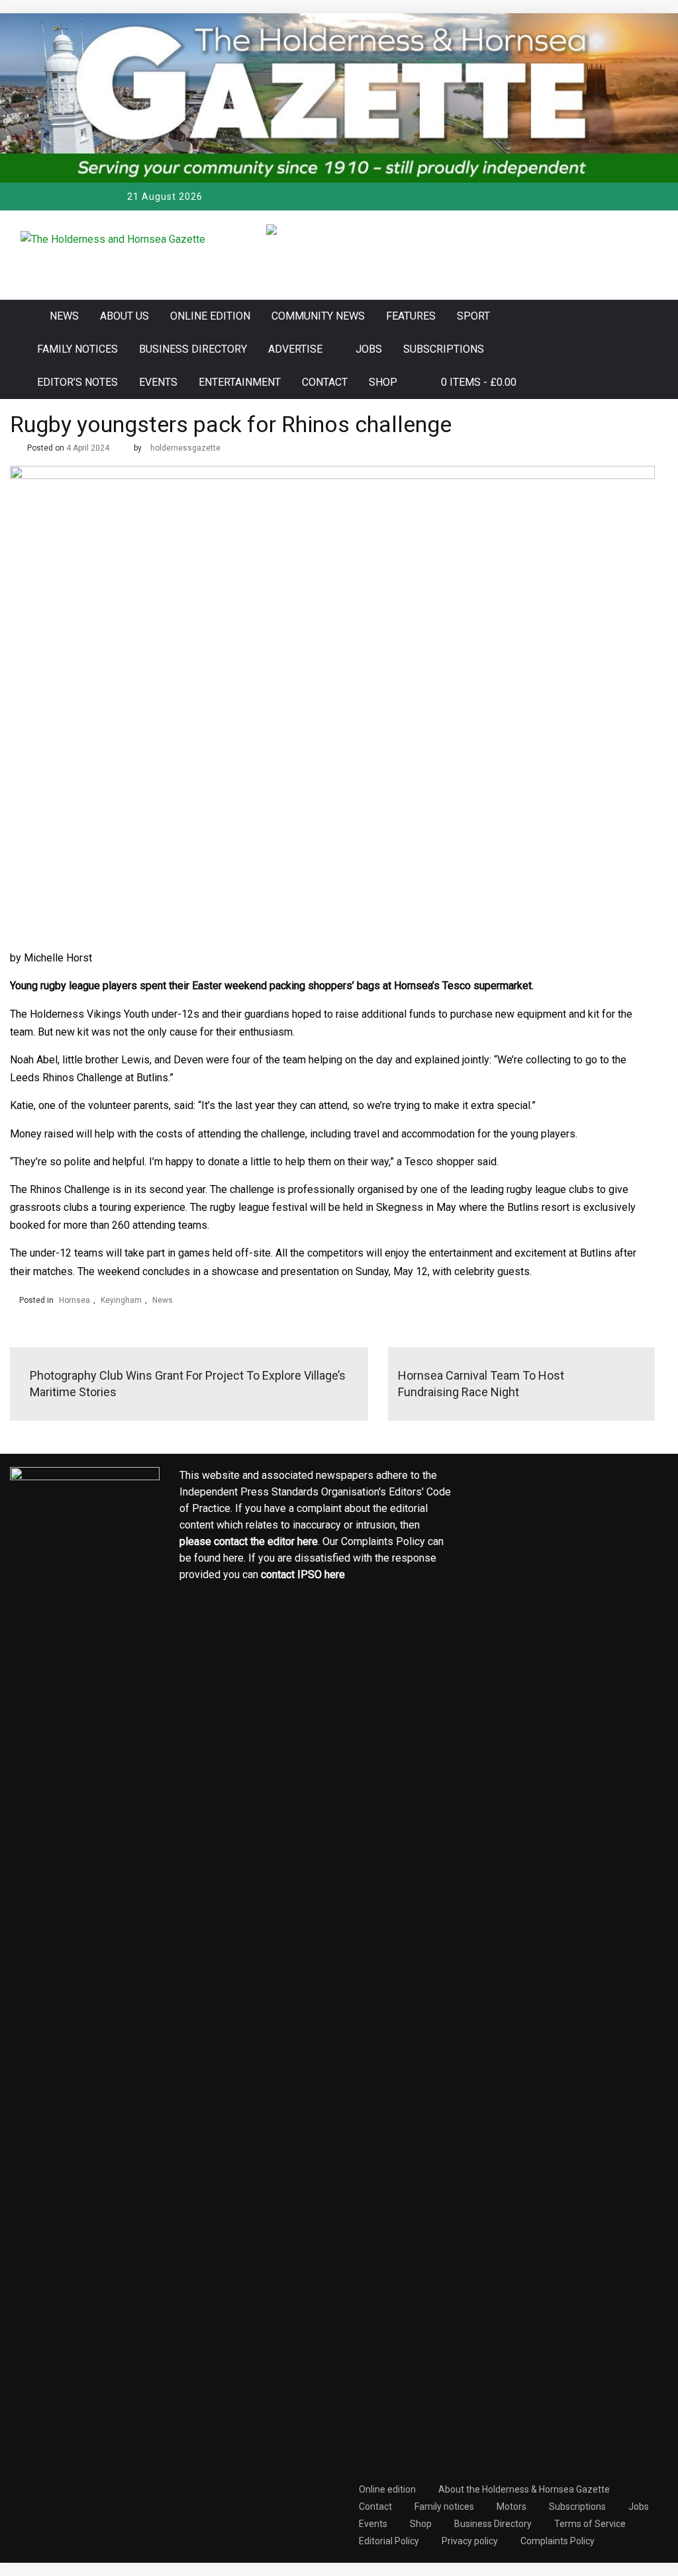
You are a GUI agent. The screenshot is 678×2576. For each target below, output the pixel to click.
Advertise (295, 349)
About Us (124, 316)
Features (411, 316)
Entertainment (240, 382)
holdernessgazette (185, 448)
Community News (318, 316)
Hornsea (74, 1300)
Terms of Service (590, 2524)
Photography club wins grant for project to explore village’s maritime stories (188, 1384)
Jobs (369, 349)
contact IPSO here (303, 1575)
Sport (473, 316)
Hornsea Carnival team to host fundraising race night (481, 1384)
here (308, 1541)
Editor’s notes (77, 382)
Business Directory (193, 349)
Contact (325, 382)
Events (158, 382)
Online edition (210, 316)
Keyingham (121, 1300)
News (64, 316)
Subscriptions (444, 349)
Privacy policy (470, 2541)
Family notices (77, 349)
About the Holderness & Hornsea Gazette (524, 2489)
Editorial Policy (389, 2541)
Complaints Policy (557, 2541)
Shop (383, 382)
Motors (511, 2507)
